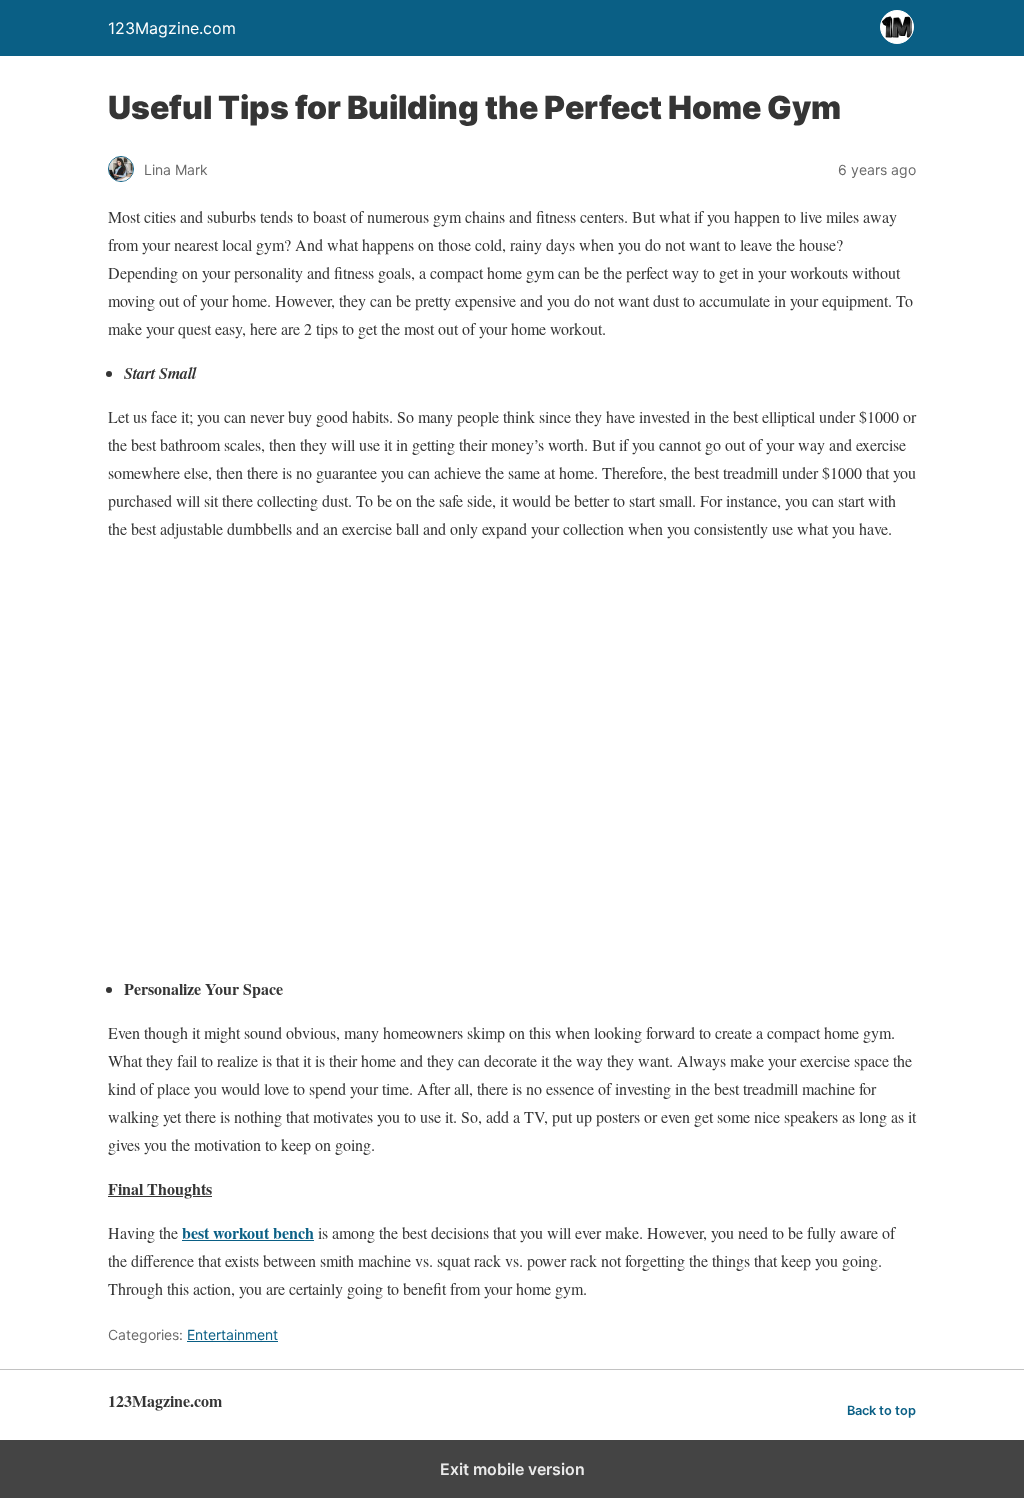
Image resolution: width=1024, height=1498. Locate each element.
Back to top (881, 1410)
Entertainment (232, 1334)
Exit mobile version (512, 1469)
